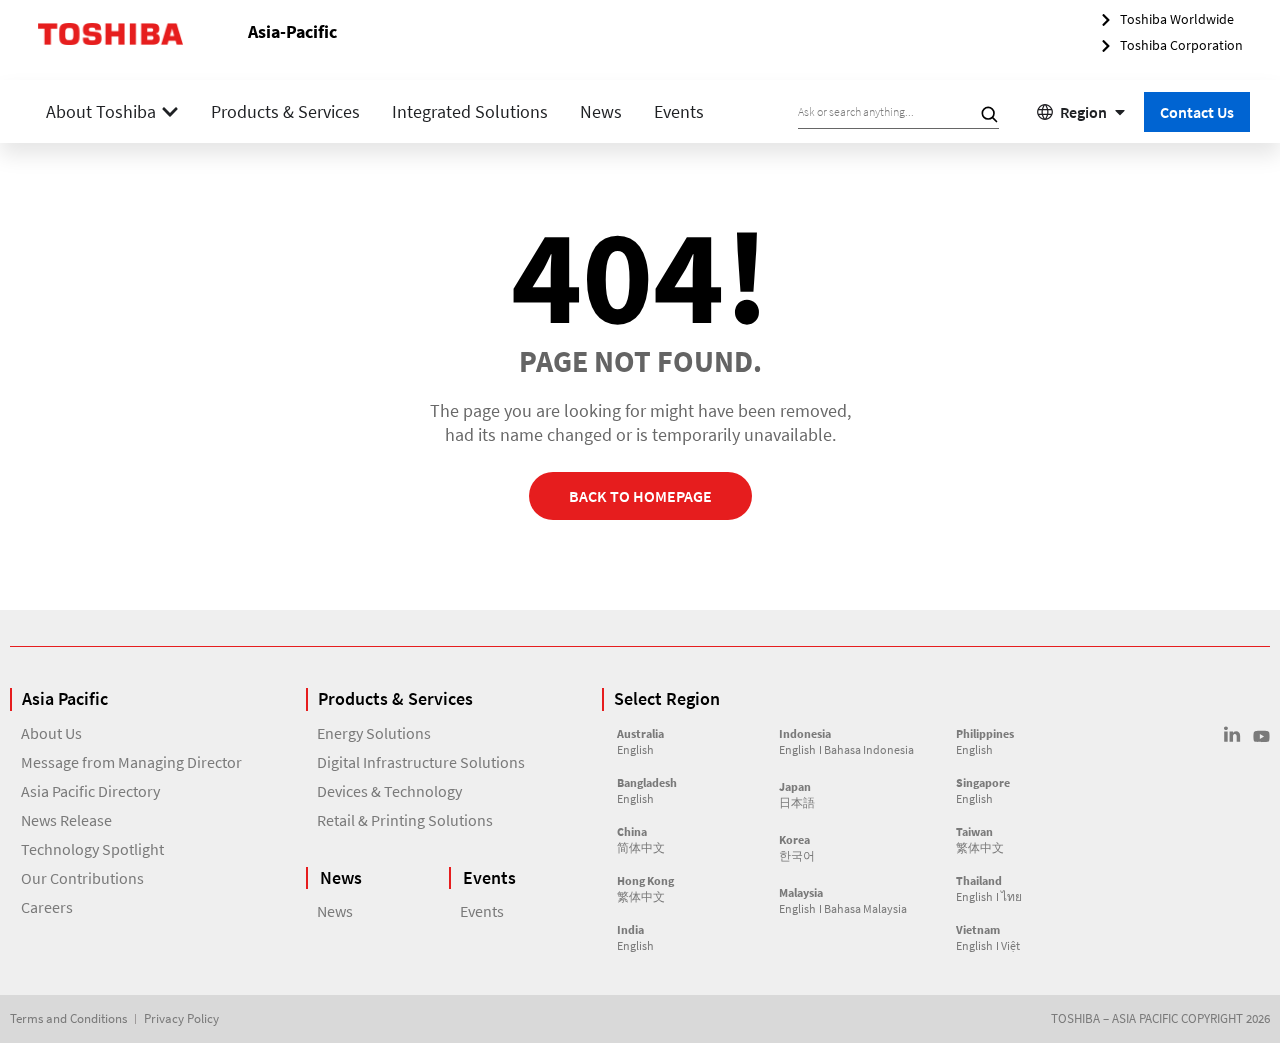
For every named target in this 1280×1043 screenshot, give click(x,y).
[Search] (989, 114)
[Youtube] (1261, 736)
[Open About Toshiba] (170, 111)
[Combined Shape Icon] (1232, 734)
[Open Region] (1120, 112)
